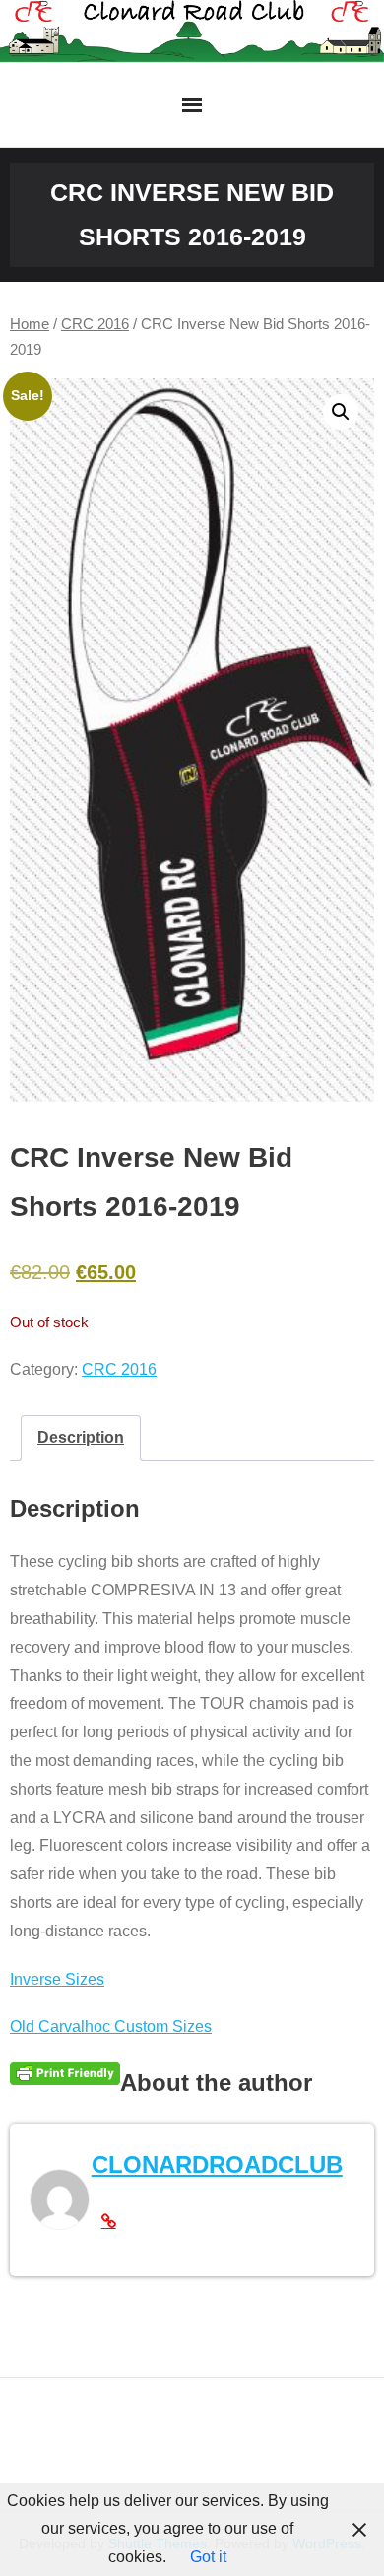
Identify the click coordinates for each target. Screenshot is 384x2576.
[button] (341, 412)
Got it (208, 2557)
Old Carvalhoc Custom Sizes (111, 2027)
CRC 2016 (95, 324)
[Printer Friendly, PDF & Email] (65, 2073)
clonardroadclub (217, 2165)
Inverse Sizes (57, 1979)
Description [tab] (81, 1437)
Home (30, 324)
